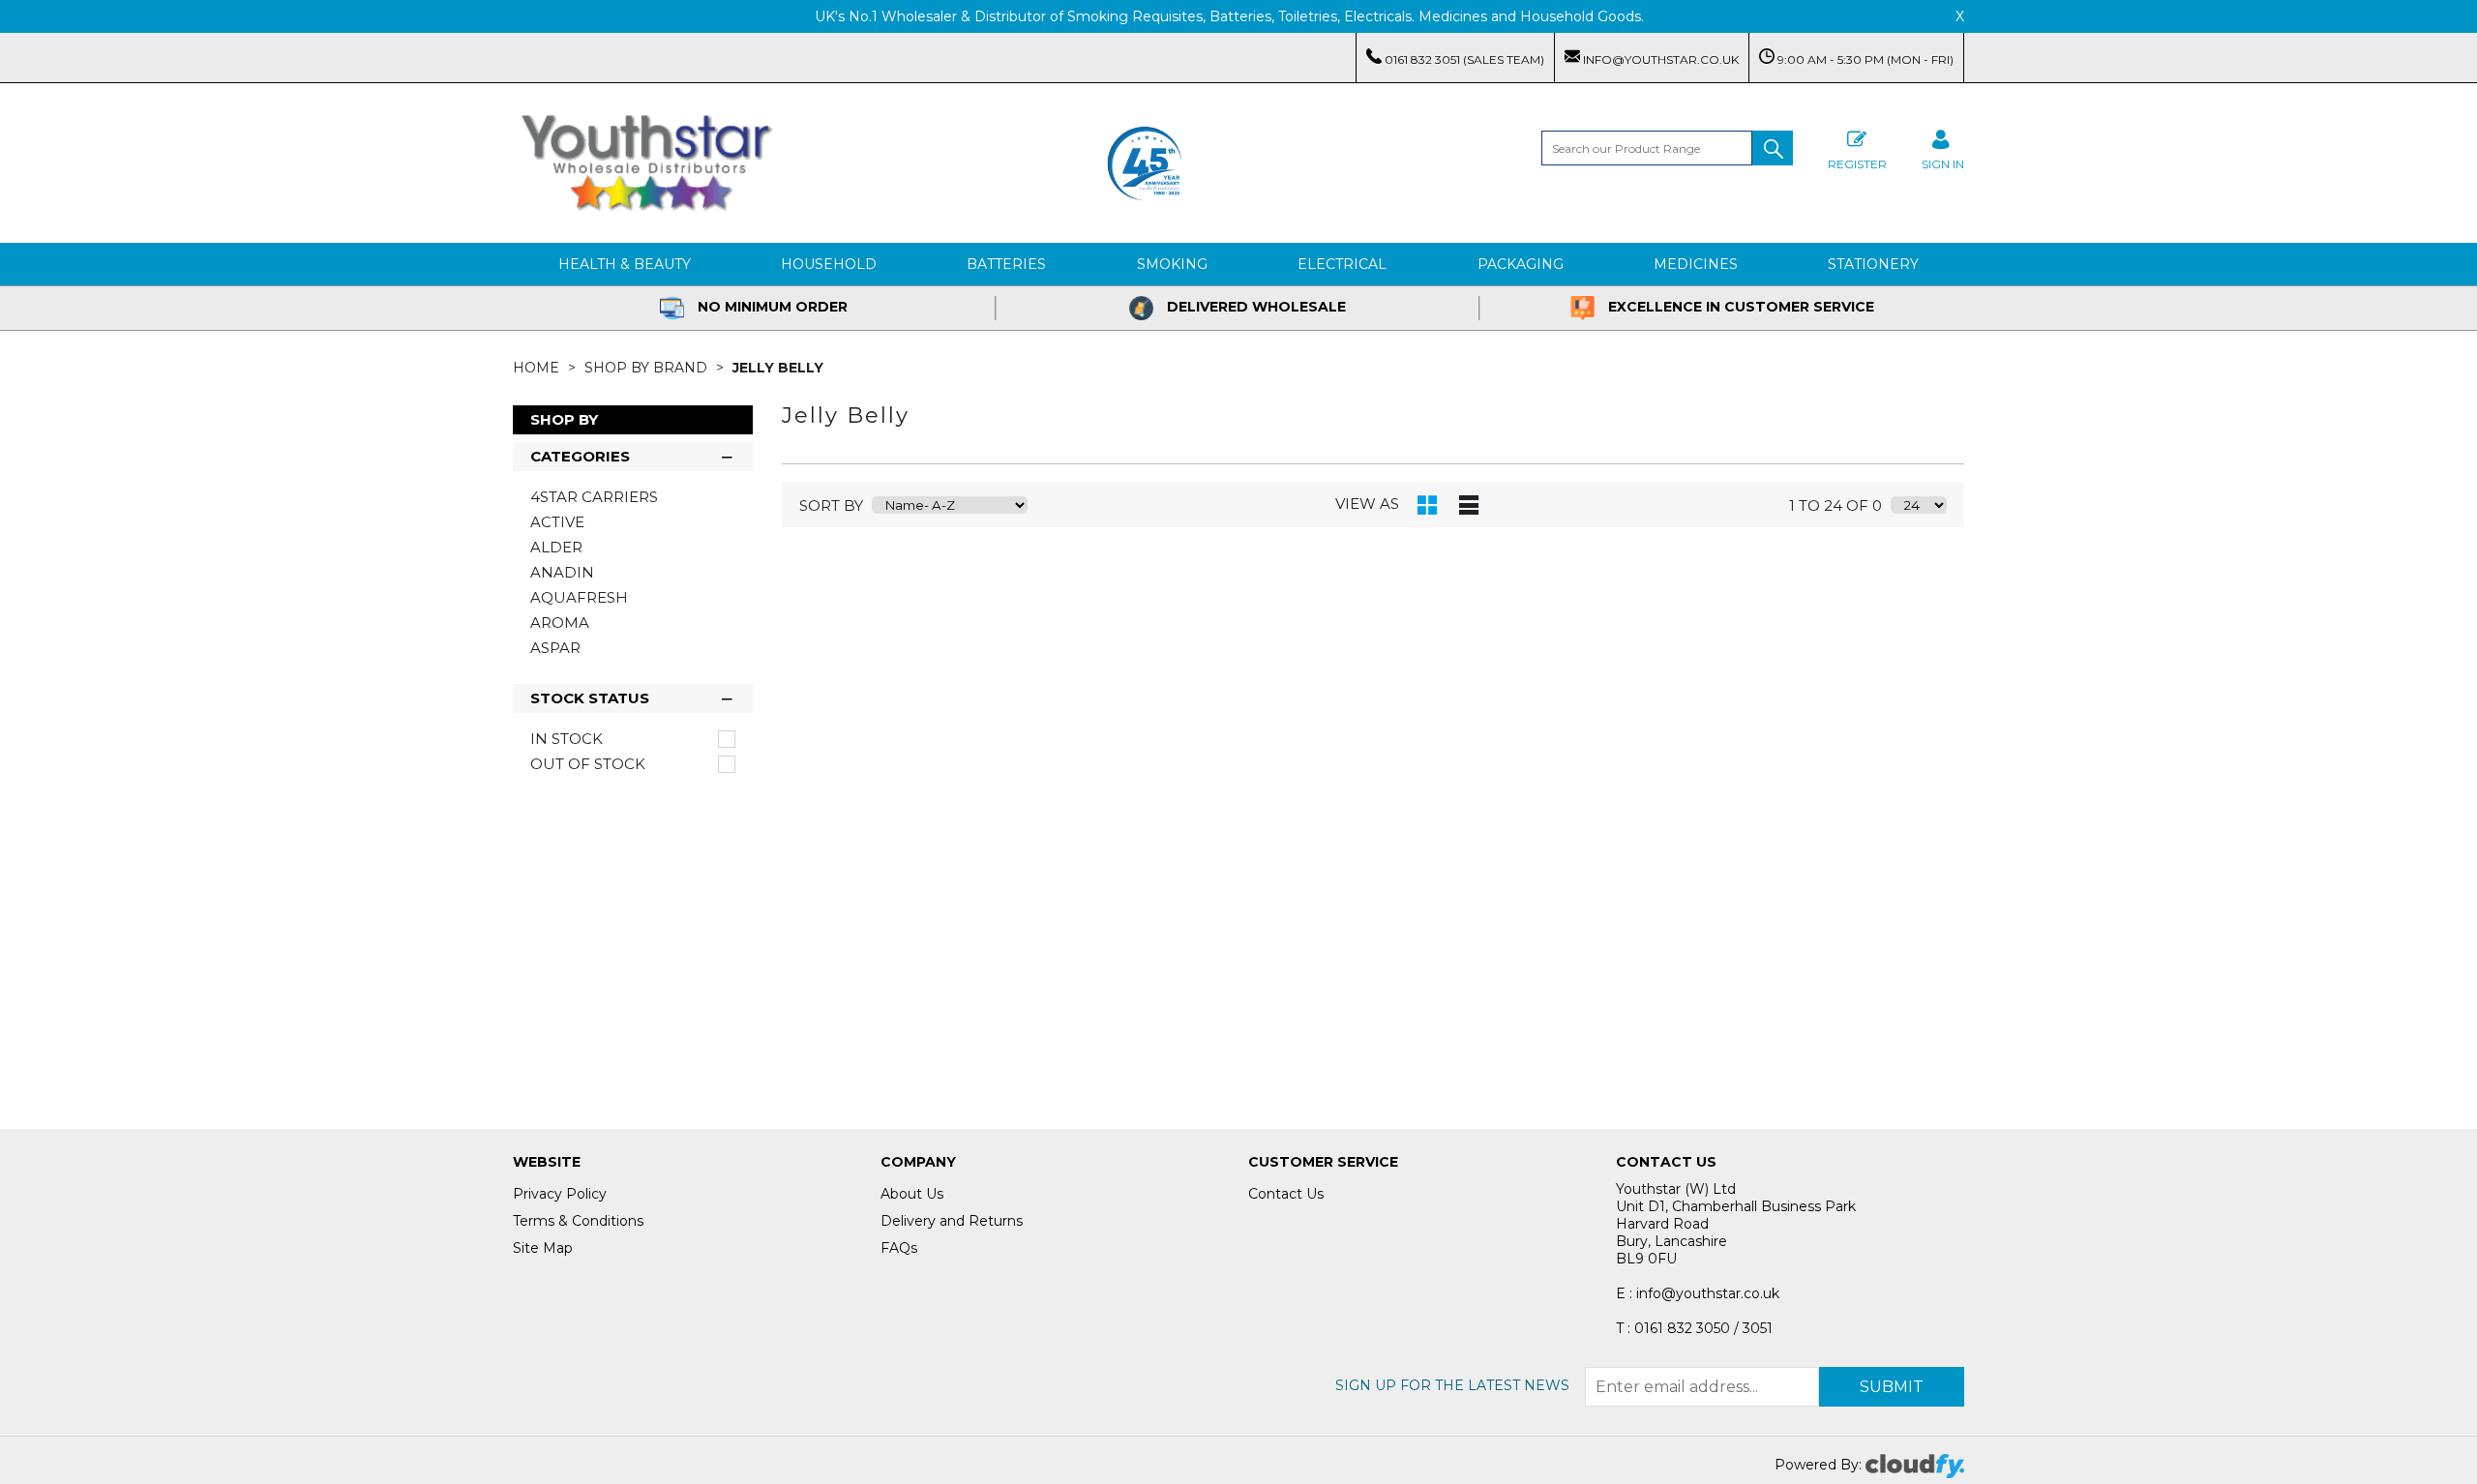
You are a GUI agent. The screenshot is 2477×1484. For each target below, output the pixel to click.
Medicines (1696, 264)
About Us (912, 1194)
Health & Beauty (625, 264)
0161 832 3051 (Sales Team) (1463, 59)
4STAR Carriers (594, 497)
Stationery (1873, 264)
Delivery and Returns (952, 1221)
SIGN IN (1943, 163)
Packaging (1521, 264)
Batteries (1006, 264)
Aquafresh (579, 597)
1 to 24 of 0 (1835, 505)
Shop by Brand (648, 368)
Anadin (562, 572)
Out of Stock (588, 764)
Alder (556, 547)
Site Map (543, 1248)
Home (538, 368)
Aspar (555, 648)
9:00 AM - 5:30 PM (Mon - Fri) (1864, 59)
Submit (1892, 1387)
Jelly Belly (778, 368)
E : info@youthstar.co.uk (1698, 1293)
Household (829, 264)
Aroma (560, 623)
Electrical (1342, 264)
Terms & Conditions (578, 1221)
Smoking (1172, 264)
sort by (831, 505)
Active (557, 522)
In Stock (567, 739)
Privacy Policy (560, 1194)
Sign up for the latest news (1452, 1385)
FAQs (899, 1248)
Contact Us (1286, 1194)
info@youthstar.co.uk (1659, 59)
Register (1857, 163)
